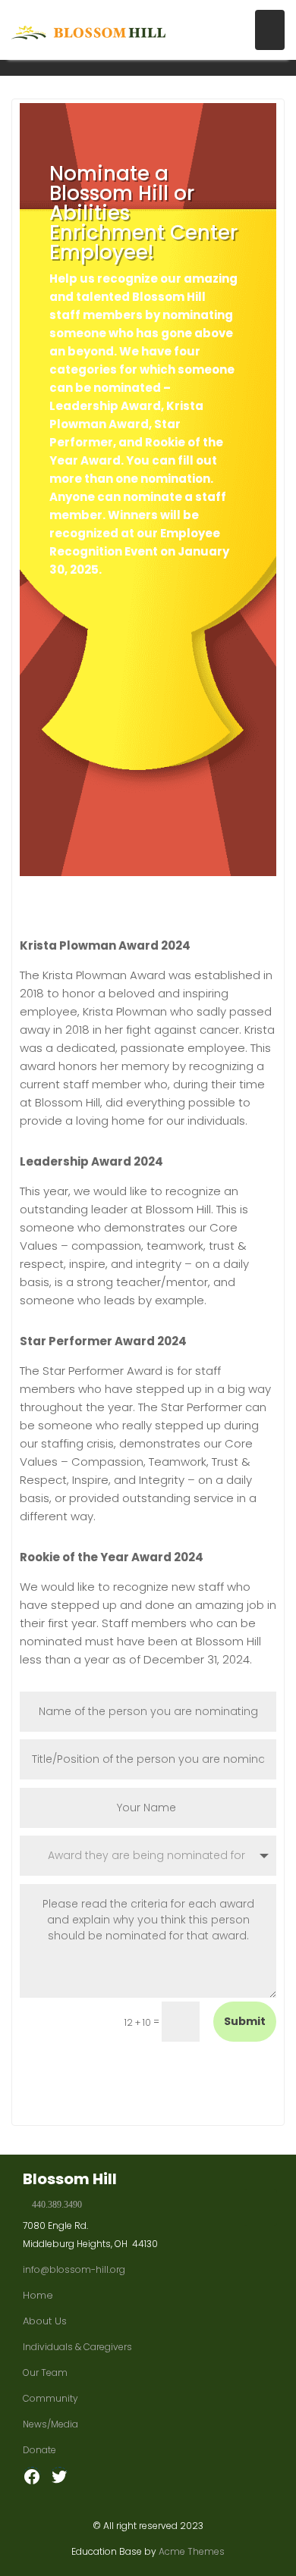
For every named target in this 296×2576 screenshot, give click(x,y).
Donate (39, 2450)
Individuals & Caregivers (77, 2347)
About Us (45, 2321)
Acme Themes (192, 2551)
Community (50, 2398)
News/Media (50, 2424)
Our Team (45, 2373)
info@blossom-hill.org (74, 2269)
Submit (245, 2021)
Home (38, 2295)
